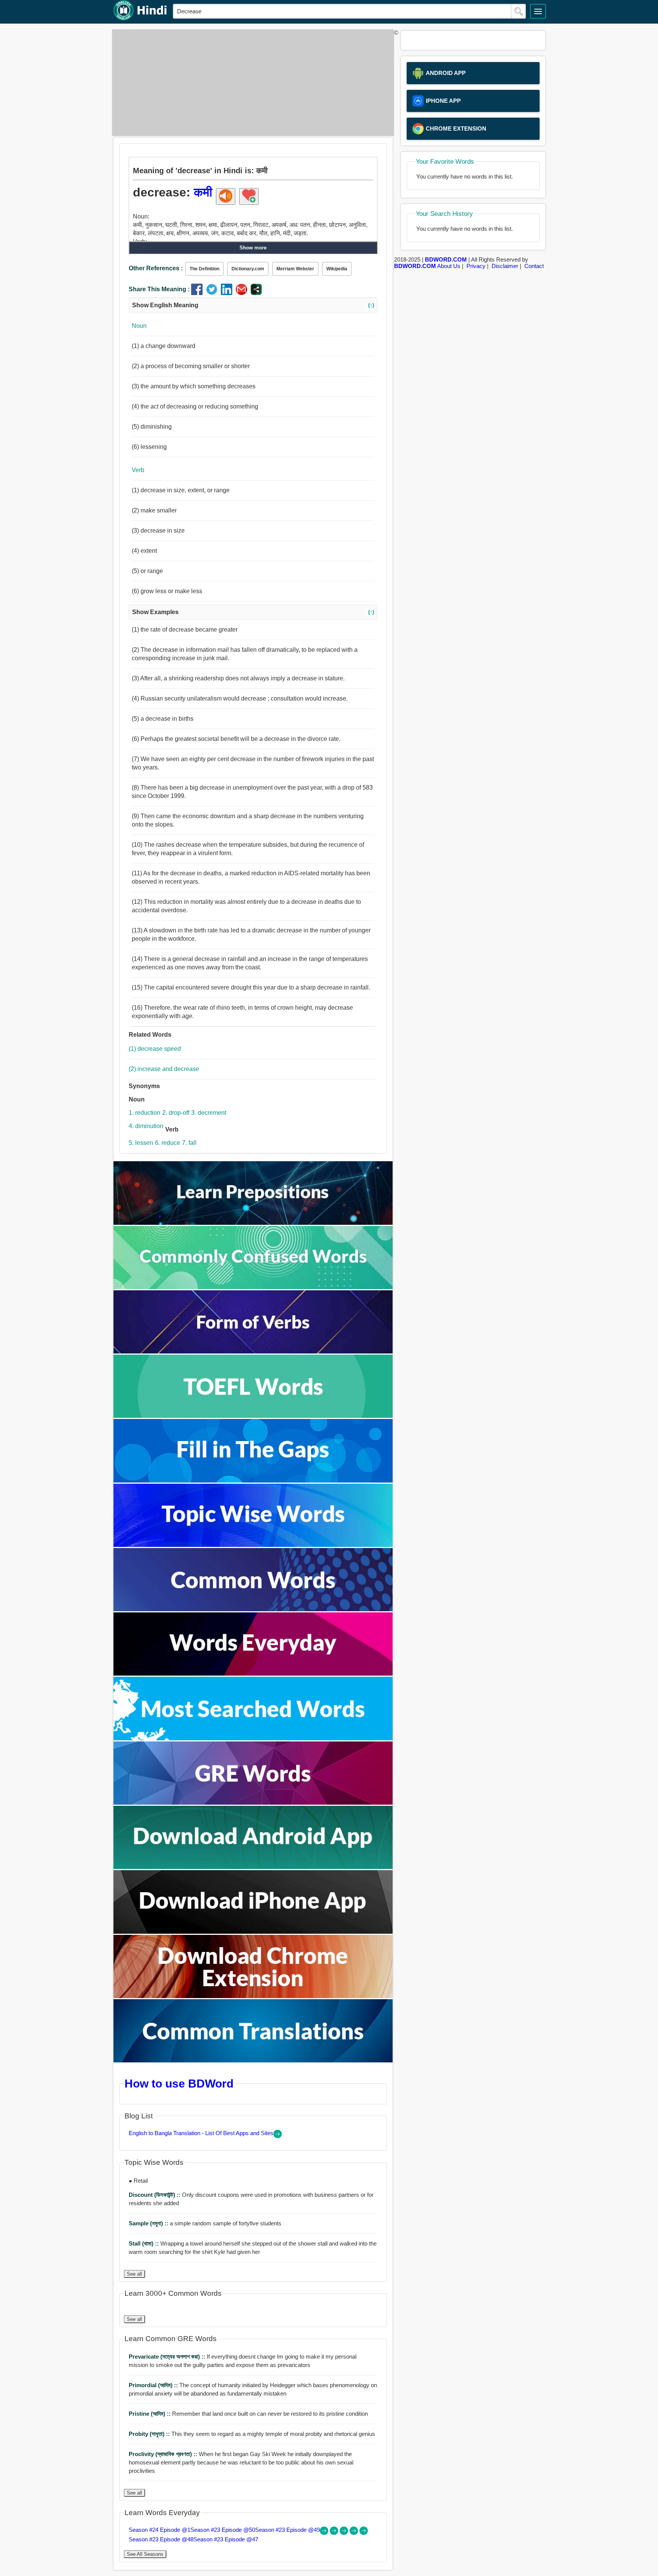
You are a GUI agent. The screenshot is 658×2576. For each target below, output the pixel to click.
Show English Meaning (253, 305)
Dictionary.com (248, 269)
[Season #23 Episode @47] (364, 2533)
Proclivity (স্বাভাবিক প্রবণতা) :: (164, 2454)
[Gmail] (243, 293)
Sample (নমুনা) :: (149, 2223)
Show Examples (253, 612)
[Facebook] (199, 293)
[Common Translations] (253, 2060)
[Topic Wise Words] (253, 1545)
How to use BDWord (179, 2083)
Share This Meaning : (159, 289)
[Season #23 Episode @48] (355, 2533)
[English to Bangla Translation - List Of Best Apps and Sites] (278, 2136)
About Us (449, 266)
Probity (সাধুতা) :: (150, 2434)
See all (134, 2274)
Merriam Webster (295, 269)
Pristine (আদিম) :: (150, 2414)
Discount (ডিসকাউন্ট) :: (155, 2195)
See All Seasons (145, 2554)
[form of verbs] (253, 1351)
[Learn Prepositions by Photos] (253, 1223)
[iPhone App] (253, 1932)
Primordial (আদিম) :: (154, 2385)
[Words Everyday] (253, 1673)
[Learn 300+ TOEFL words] (253, 1416)
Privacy (476, 266)
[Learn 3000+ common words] (253, 1609)
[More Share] (256, 293)
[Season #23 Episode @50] (335, 2533)
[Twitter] (213, 293)
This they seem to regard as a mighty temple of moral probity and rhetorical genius (252, 2434)
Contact (534, 266)
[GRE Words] (253, 1803)
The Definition (204, 269)
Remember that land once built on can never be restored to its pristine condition (248, 2414)
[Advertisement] (251, 83)
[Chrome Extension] (253, 1996)
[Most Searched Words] (253, 1738)
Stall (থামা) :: (145, 2243)
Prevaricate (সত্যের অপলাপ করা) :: (168, 2357)
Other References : (156, 268)
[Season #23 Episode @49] (345, 2533)
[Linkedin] (228, 293)
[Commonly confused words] (253, 1287)
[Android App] (253, 1867)
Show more (253, 248)
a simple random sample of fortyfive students (205, 2223)
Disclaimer (505, 266)
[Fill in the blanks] (253, 1480)
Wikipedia (337, 269)
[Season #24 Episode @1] (325, 2533)
